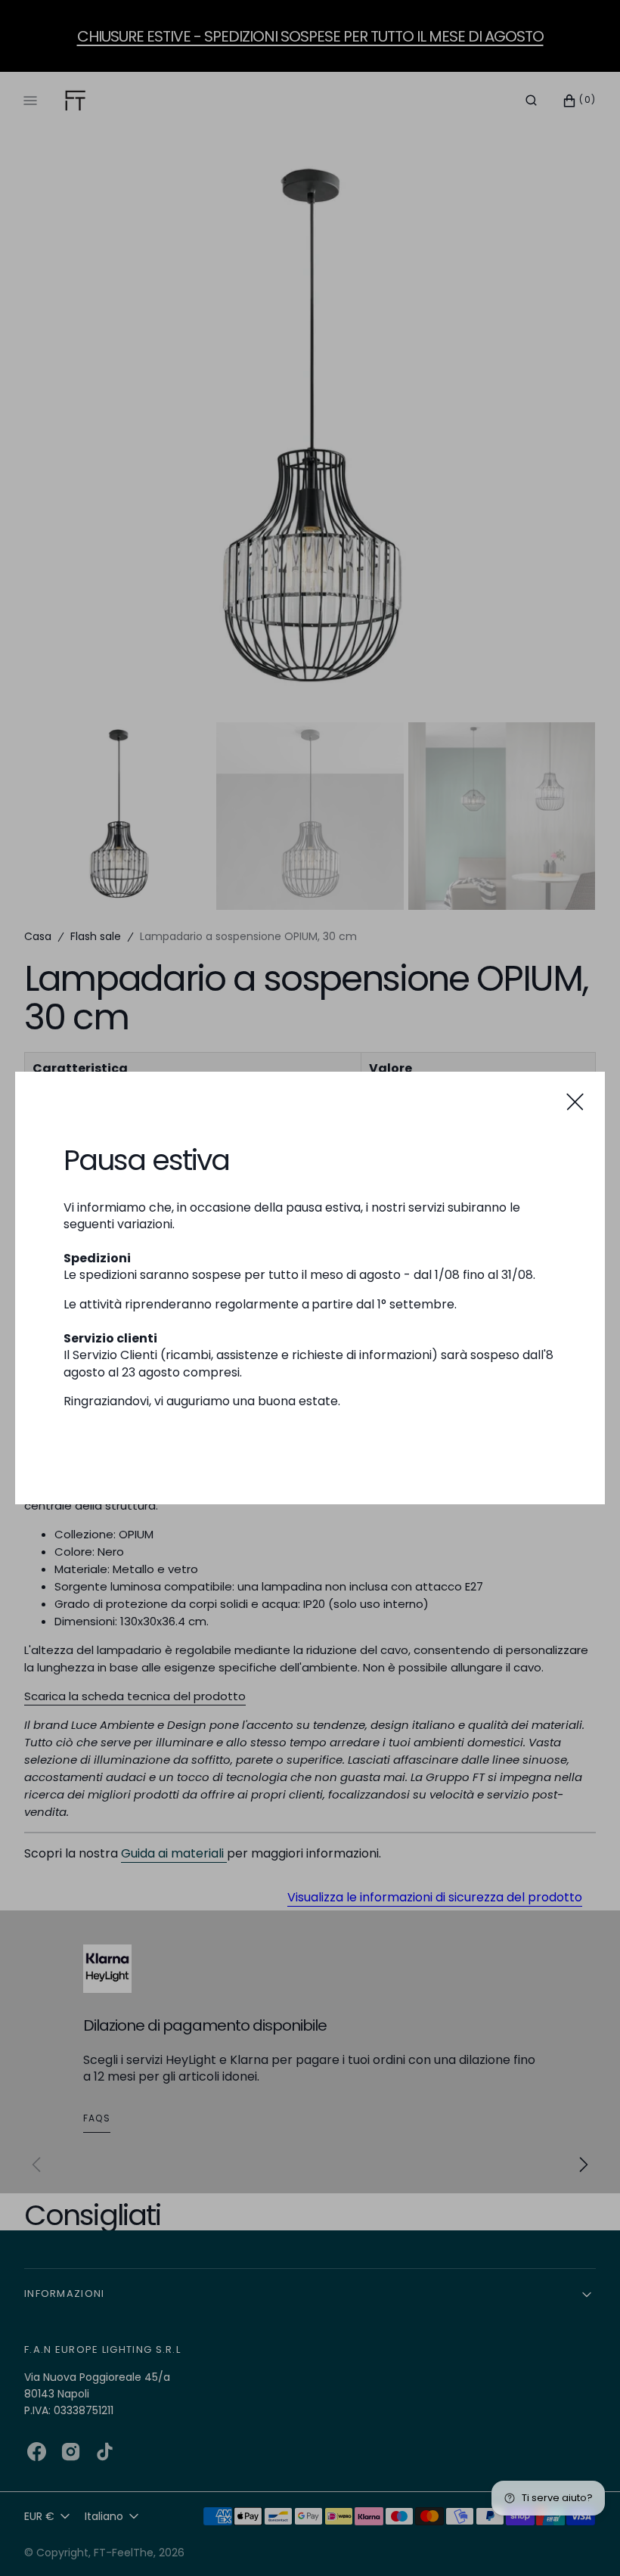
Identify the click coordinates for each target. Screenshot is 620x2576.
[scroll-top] (585, 2541)
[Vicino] (575, 1102)
